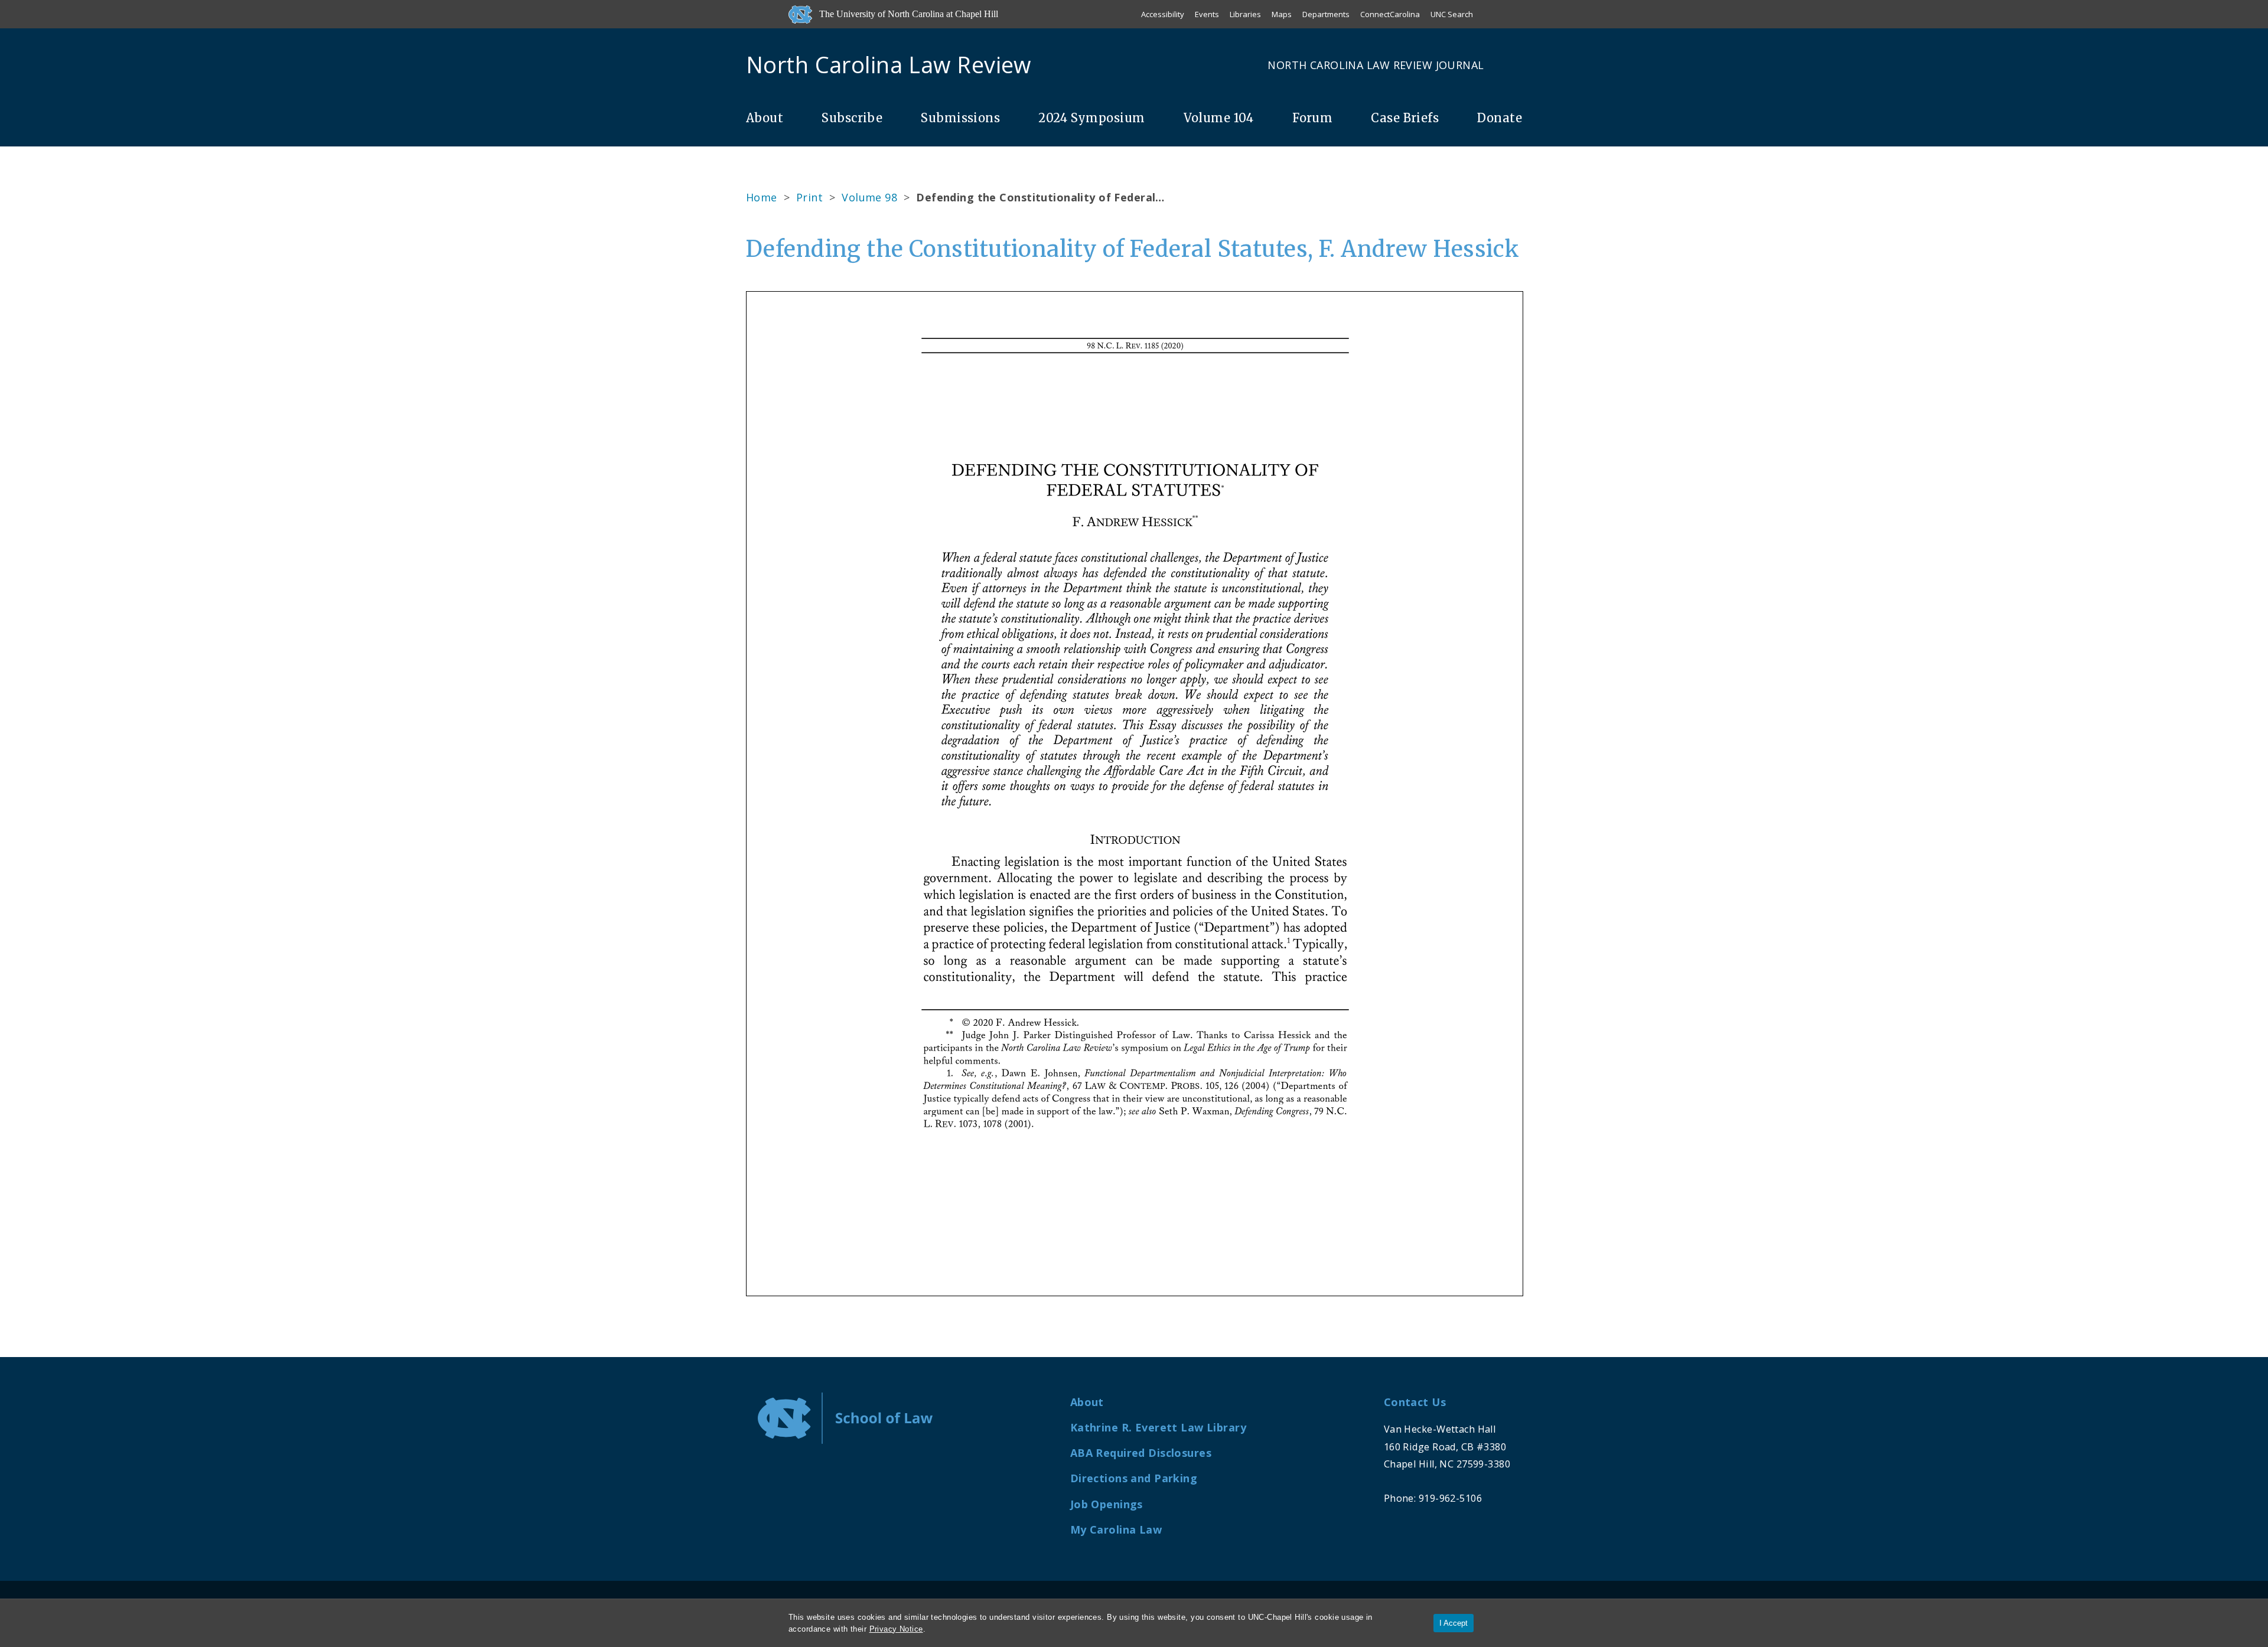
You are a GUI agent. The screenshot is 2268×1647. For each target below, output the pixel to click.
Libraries (1245, 14)
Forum (1312, 118)
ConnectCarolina (1390, 14)
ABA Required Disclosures (1141, 1453)
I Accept (1454, 1623)
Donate (1500, 118)
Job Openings (1107, 1504)
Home (762, 197)
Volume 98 (869, 197)
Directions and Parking (1134, 1478)
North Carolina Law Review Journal (1376, 65)
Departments (1326, 14)
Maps (1282, 14)
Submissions (960, 118)
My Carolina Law (1116, 1529)
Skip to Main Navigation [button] (64, 38)
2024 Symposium (1091, 118)
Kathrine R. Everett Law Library (1158, 1427)
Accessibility (1163, 14)
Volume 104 (1219, 118)
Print (809, 197)
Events (1207, 14)
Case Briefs (1405, 118)
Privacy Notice (896, 1629)
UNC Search (1452, 14)
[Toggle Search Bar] (1517, 65)
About (765, 118)
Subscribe (852, 118)
